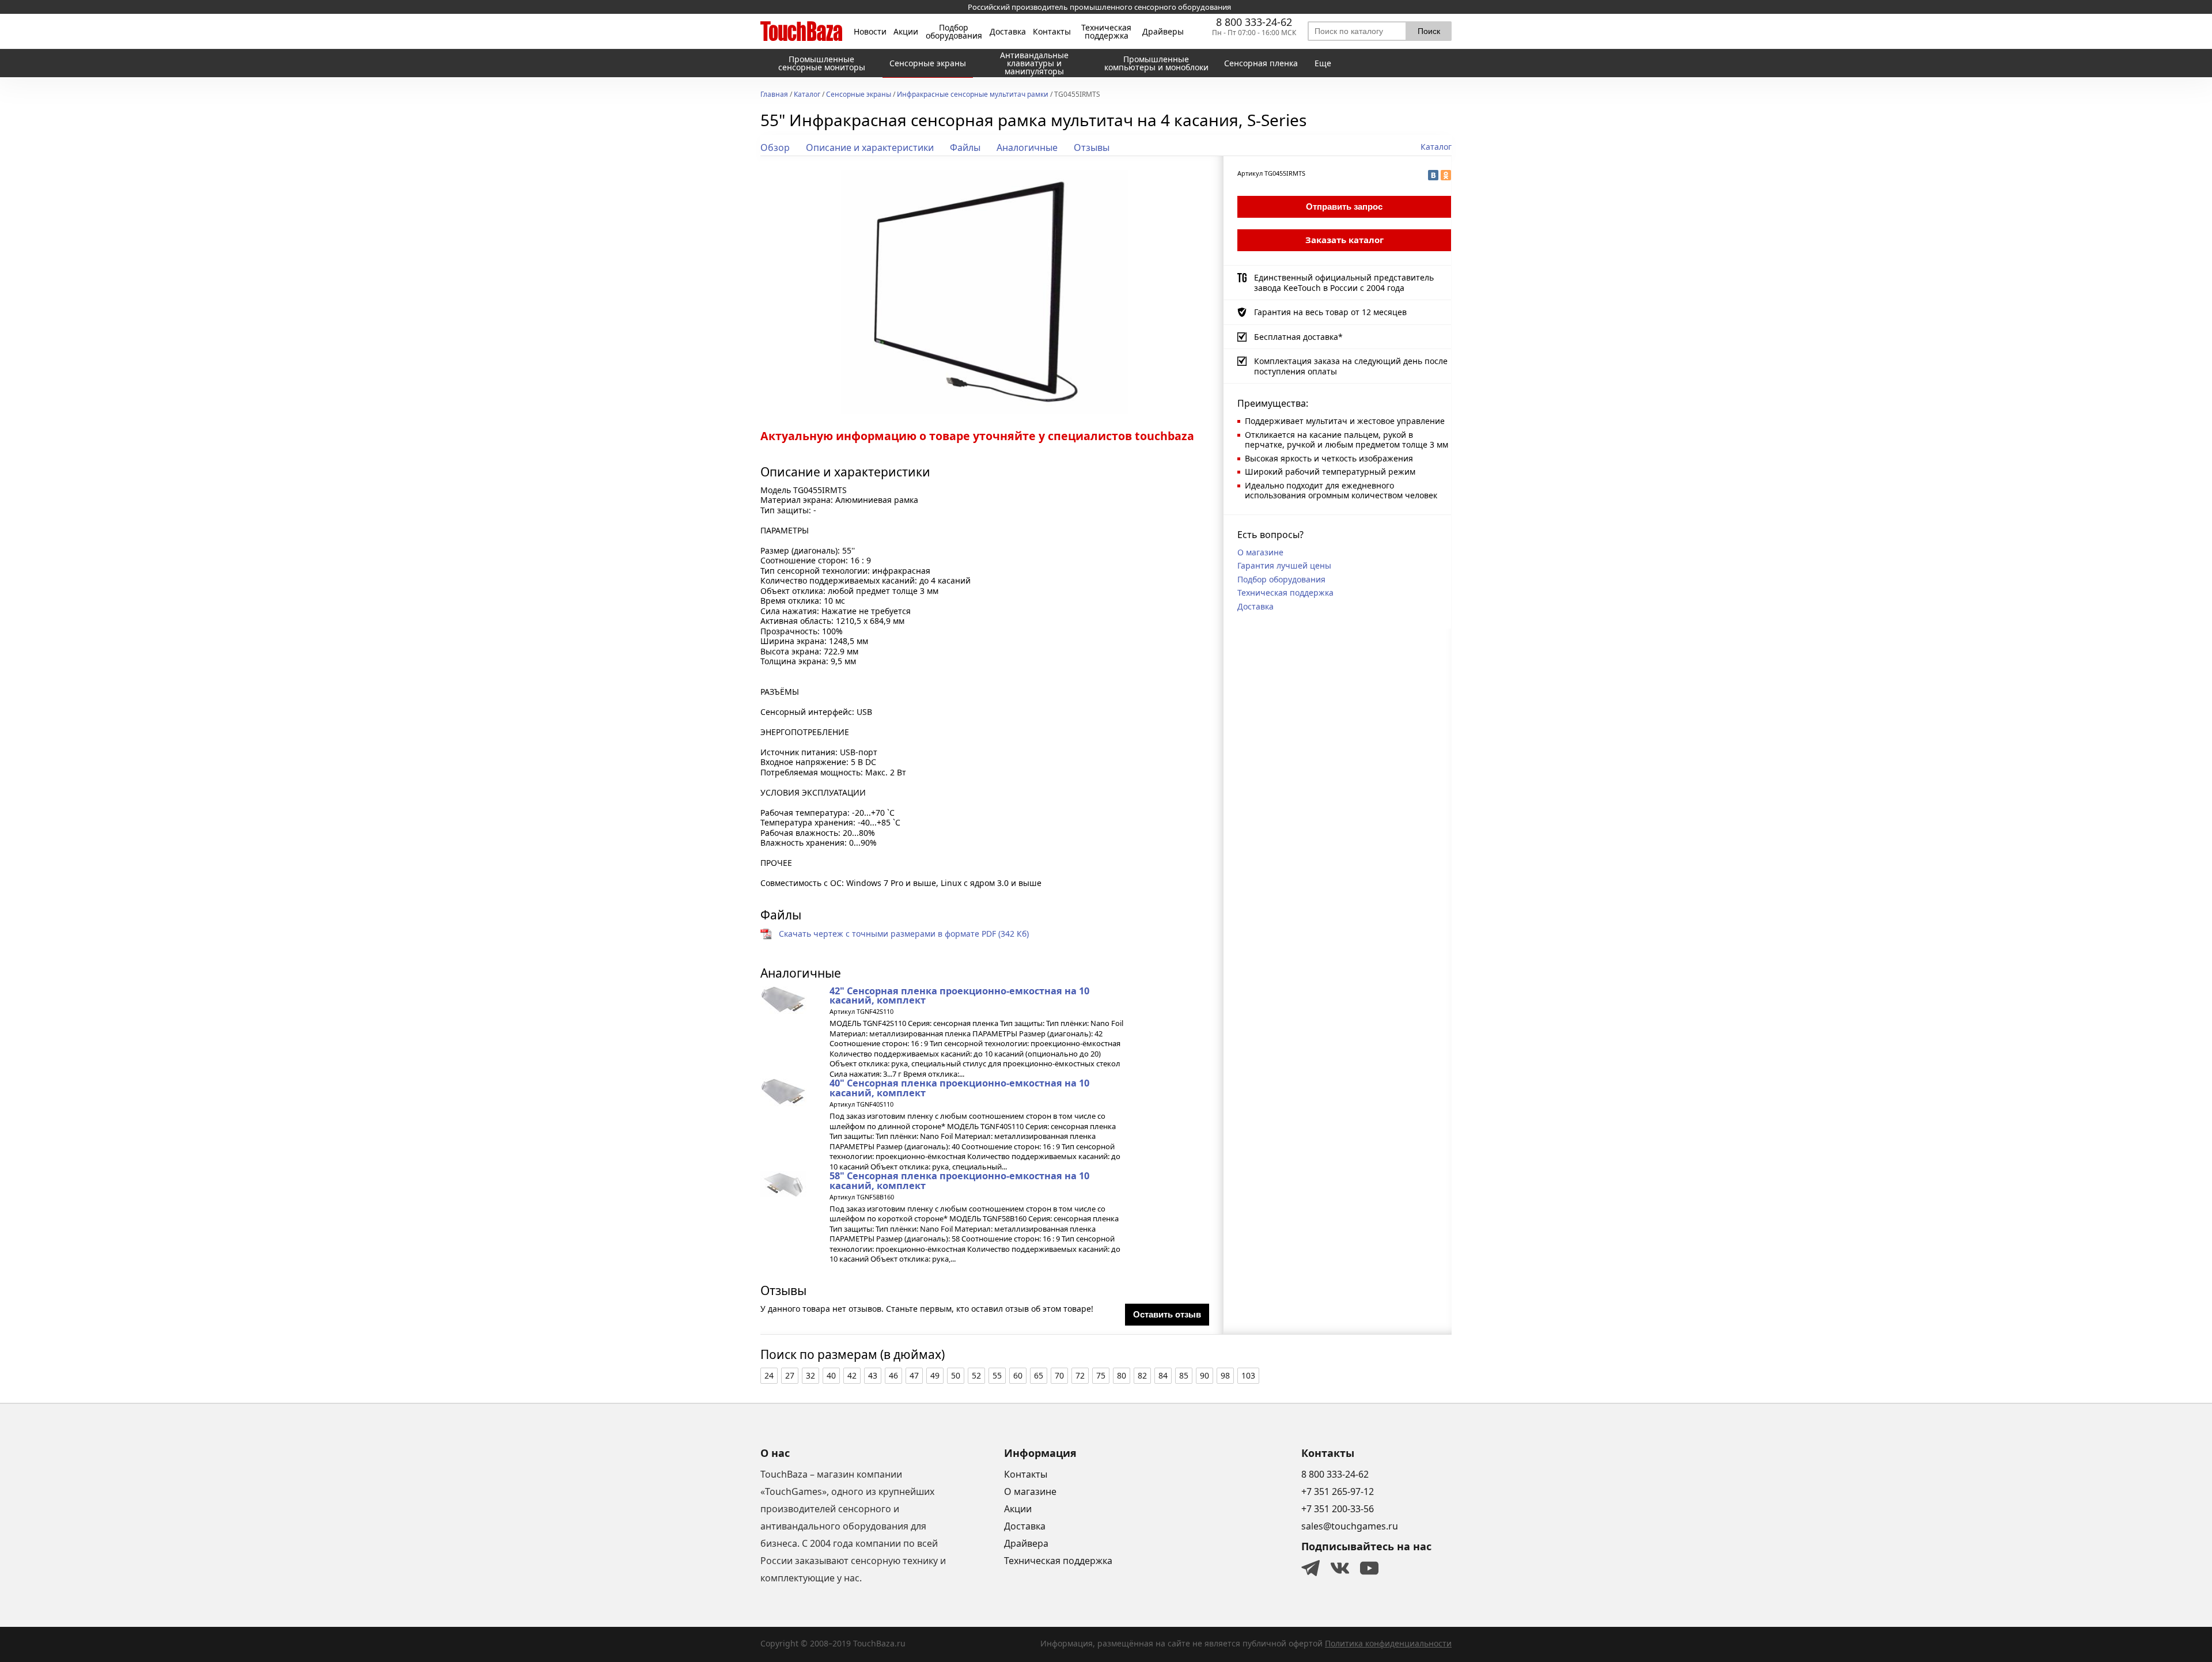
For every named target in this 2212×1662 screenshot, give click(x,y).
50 (956, 1375)
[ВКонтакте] (1433, 175)
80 (1122, 1375)
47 (914, 1375)
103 (1248, 1375)
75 (1101, 1375)
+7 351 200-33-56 (1338, 1509)
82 (1142, 1375)
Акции (906, 32)
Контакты (1052, 32)
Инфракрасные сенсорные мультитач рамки (973, 95)
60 (1018, 1375)
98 (1225, 1375)
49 (935, 1375)
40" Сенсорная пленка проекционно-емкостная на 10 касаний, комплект (959, 1088)
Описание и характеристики (870, 147)
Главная (774, 95)
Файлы (965, 147)
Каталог (807, 95)
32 (810, 1375)
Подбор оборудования (954, 32)
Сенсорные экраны (859, 95)
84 (1163, 1375)
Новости (870, 32)
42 (852, 1375)
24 (769, 1375)
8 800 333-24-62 (1254, 22)
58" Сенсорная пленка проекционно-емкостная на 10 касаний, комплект (959, 1180)
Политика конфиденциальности (1388, 1643)
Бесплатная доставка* (1298, 337)
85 (1184, 1375)
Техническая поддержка (1106, 32)
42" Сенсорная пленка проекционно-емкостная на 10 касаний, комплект (959, 995)
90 (1205, 1375)
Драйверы (1163, 32)
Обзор (775, 147)
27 (790, 1375)
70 (1059, 1375)
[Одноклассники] (1446, 175)
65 (1039, 1375)
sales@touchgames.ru (1350, 1526)
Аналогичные (1027, 147)
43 (873, 1375)
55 (997, 1375)
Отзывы (1092, 147)
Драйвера (1026, 1543)
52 (976, 1375)
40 (831, 1375)
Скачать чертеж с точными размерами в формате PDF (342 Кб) (904, 934)
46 (893, 1375)
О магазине (1260, 552)
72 (1080, 1375)
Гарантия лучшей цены (1284, 565)
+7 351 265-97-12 (1338, 1491)
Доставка (1008, 32)
